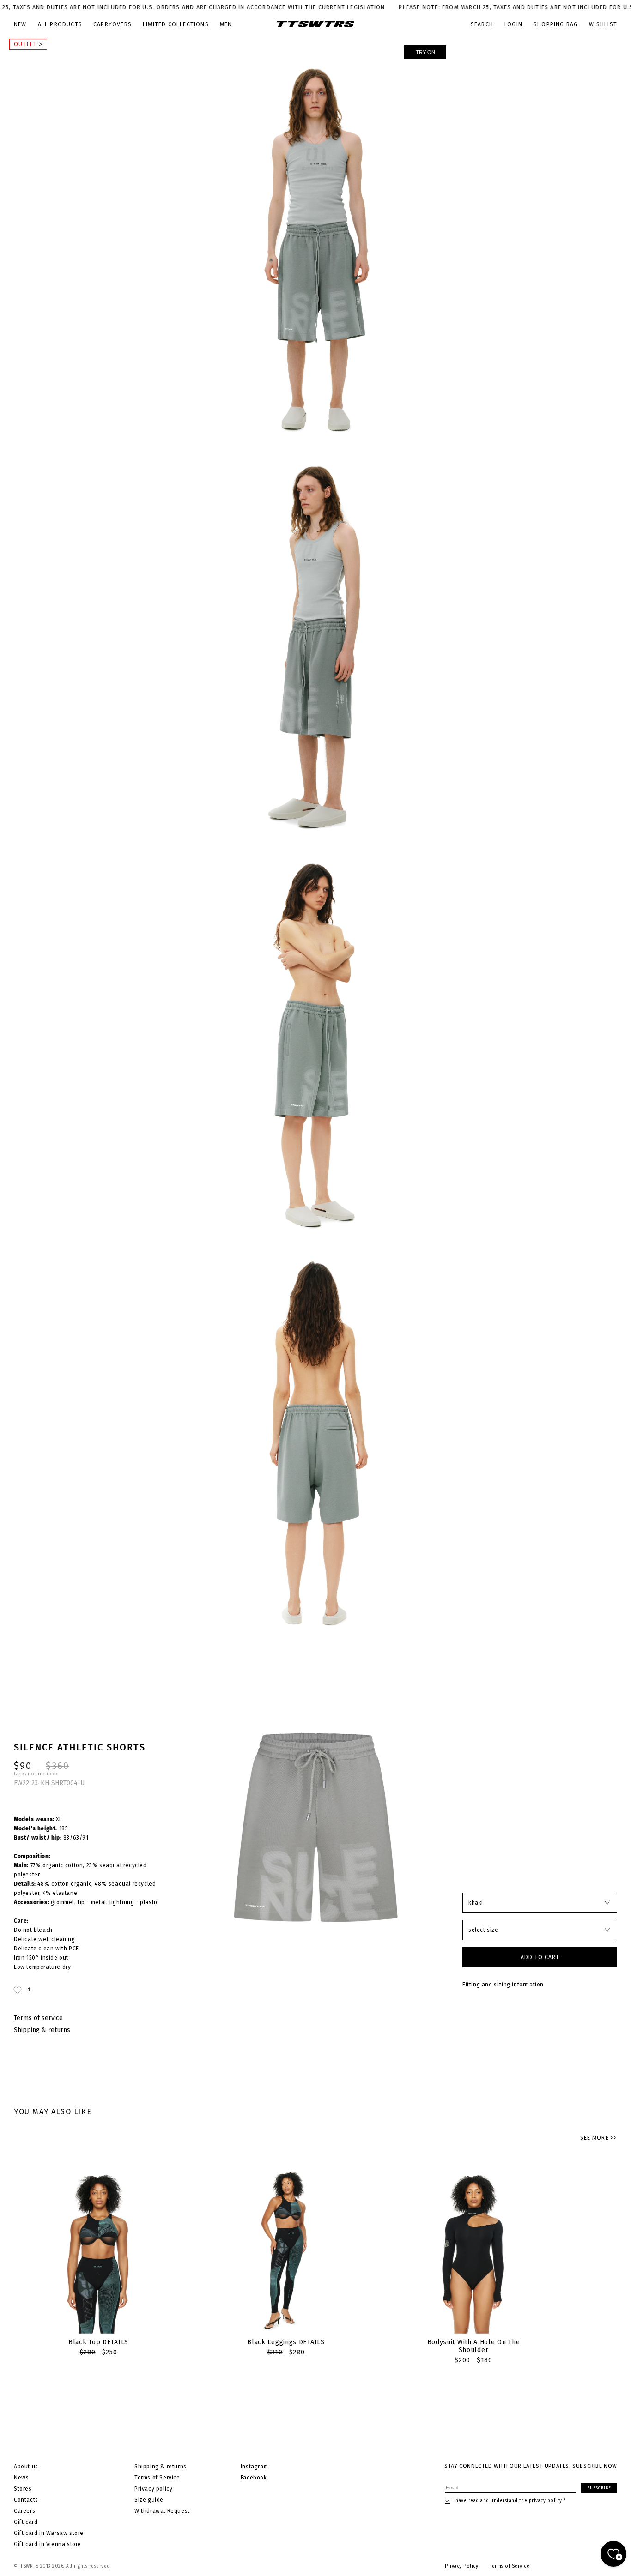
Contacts (26, 2500)
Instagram (254, 2467)
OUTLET (26, 44)
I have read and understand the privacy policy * (509, 2501)
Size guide (149, 2500)
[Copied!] (28, 1990)
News (21, 2478)
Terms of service (38, 2018)
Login (513, 24)
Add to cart (540, 1957)
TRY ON (425, 52)
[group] (98, 2260)
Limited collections (176, 24)
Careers (24, 2511)
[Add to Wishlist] (18, 1990)
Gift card (26, 2522)
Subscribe (599, 2488)
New (20, 24)
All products (60, 24)
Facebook (254, 2478)
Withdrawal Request (162, 2511)
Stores (23, 2489)
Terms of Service (157, 2478)
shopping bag (556, 24)
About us (26, 2467)
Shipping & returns (42, 2030)
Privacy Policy (461, 2566)
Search (482, 24)
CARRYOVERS (112, 24)
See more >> (599, 2138)
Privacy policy (153, 2489)
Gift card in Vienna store (48, 2544)
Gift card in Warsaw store (49, 2533)
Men (226, 24)
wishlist (603, 24)
